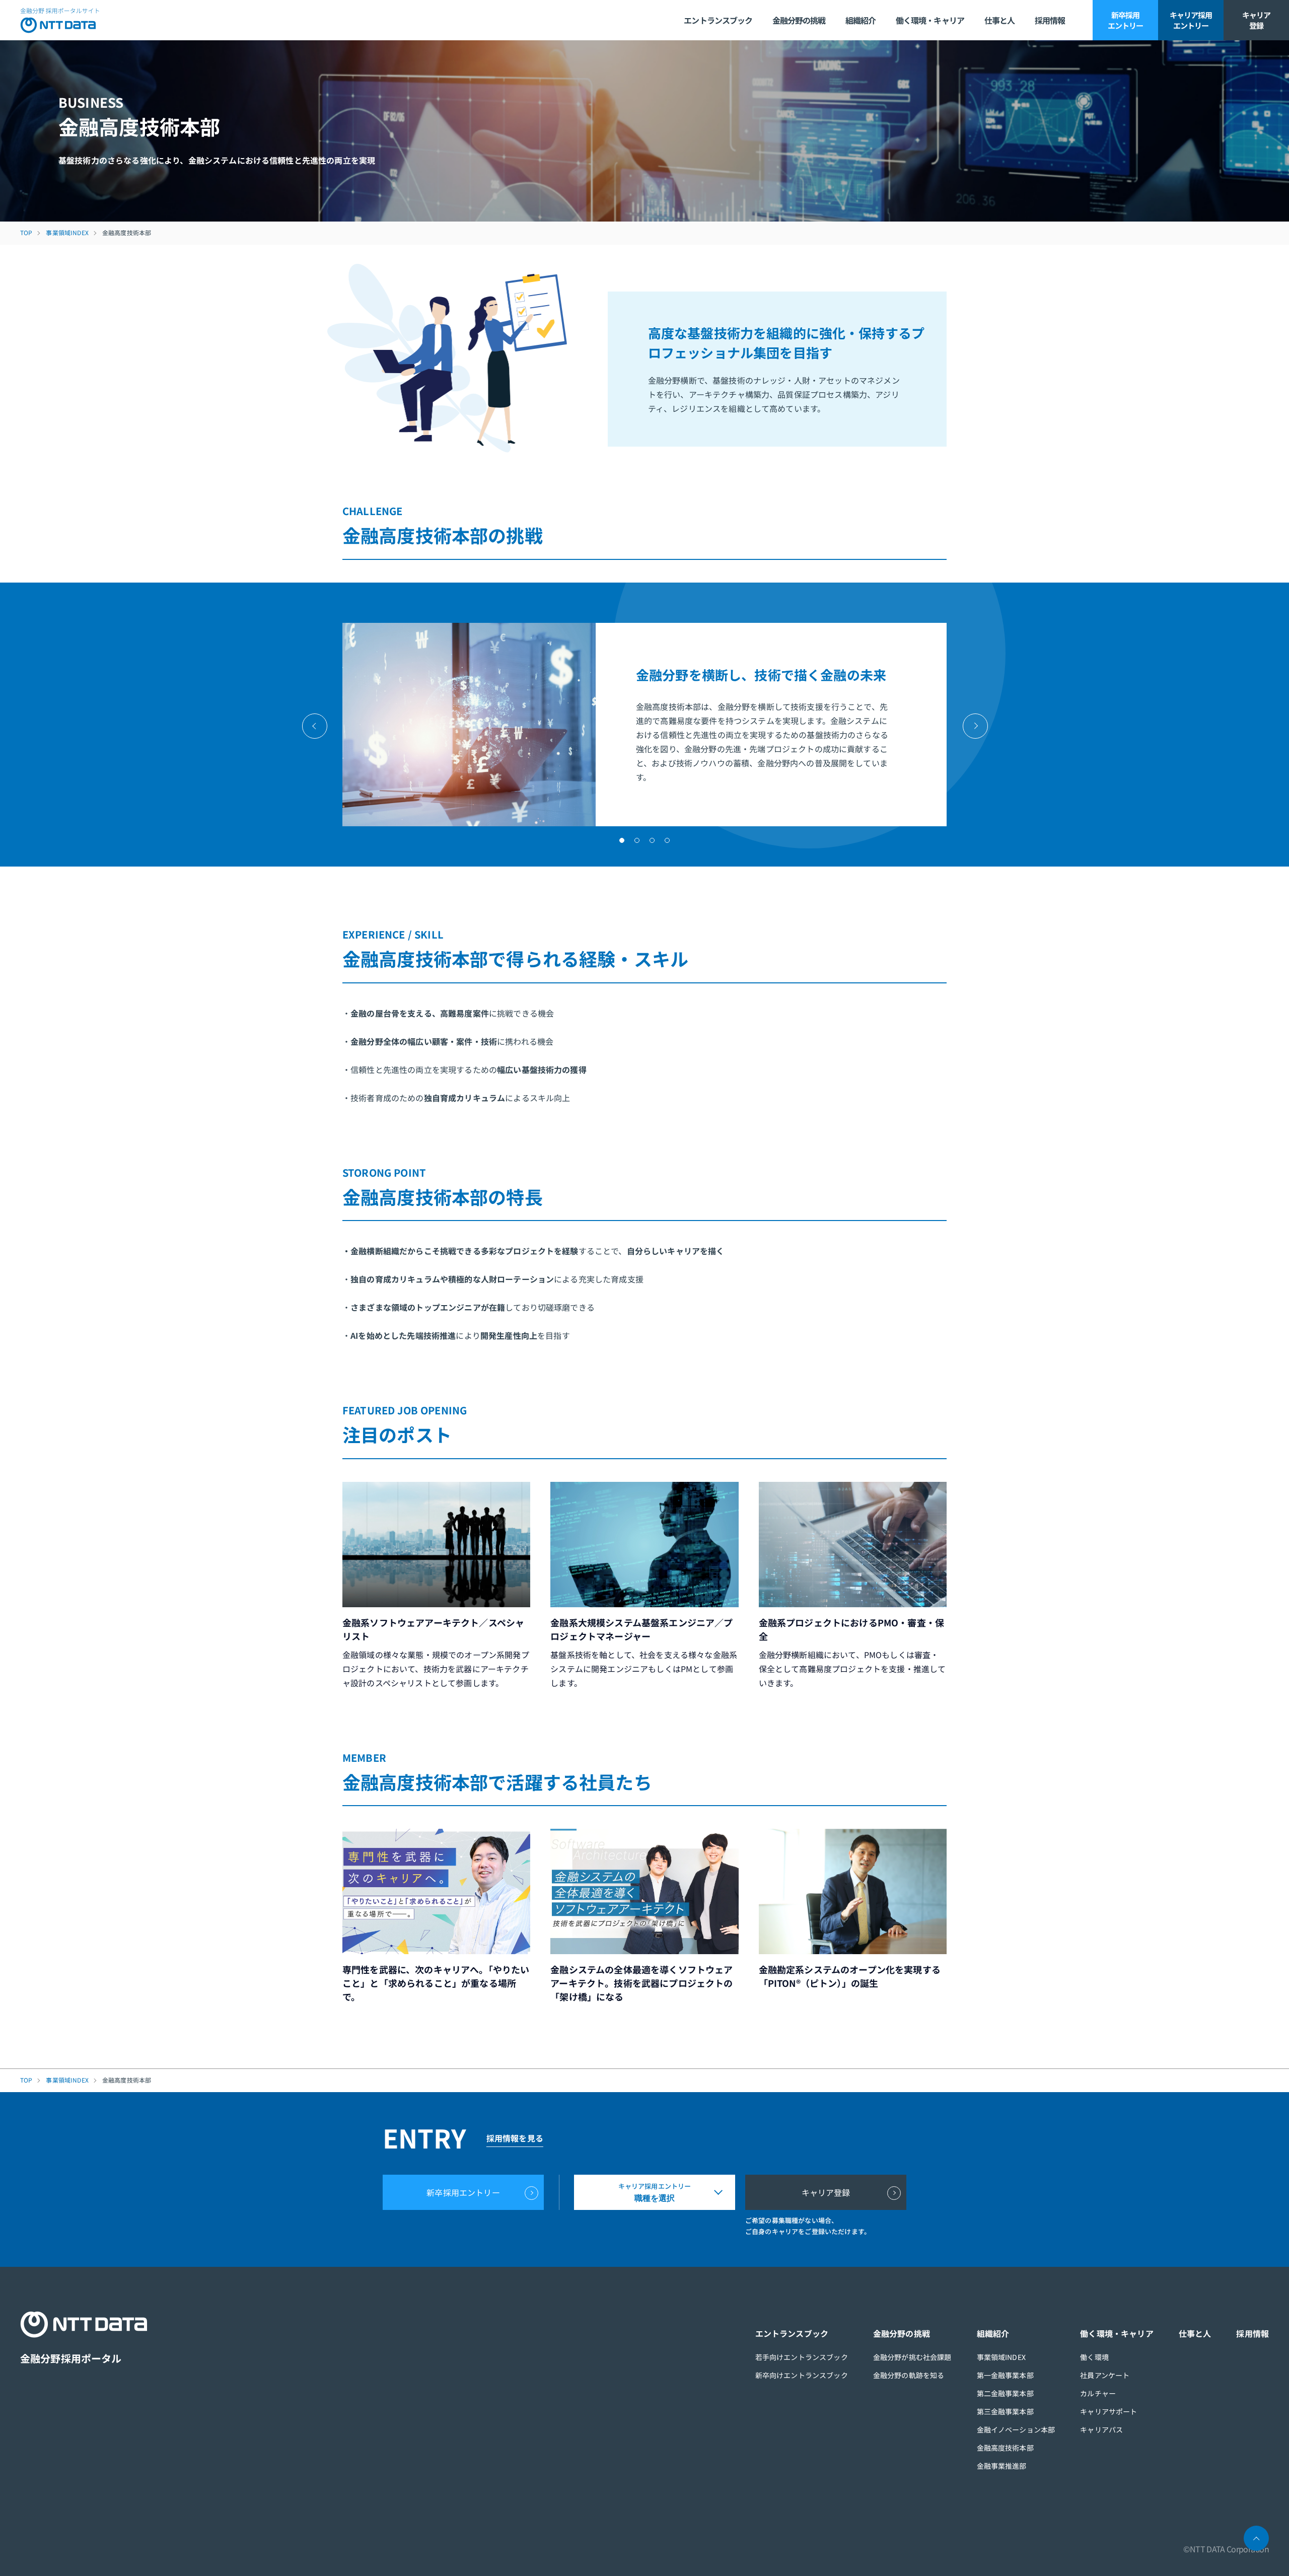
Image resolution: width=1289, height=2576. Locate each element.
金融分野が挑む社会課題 (912, 2357)
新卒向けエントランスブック (802, 2375)
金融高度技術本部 (1005, 2448)
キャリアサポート (1108, 2411)
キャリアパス (1101, 2429)
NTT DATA (60, 20)
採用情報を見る (515, 2138)
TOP (26, 233)
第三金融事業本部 (1005, 2411)
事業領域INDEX (67, 233)
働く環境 (1094, 2357)
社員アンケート (1105, 2375)
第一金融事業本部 (1005, 2375)
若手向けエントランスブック (802, 2357)
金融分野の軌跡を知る (909, 2375)
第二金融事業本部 (1005, 2393)
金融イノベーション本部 (1016, 2429)
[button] (622, 840)
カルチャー (1098, 2393)
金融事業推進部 (1002, 2466)
